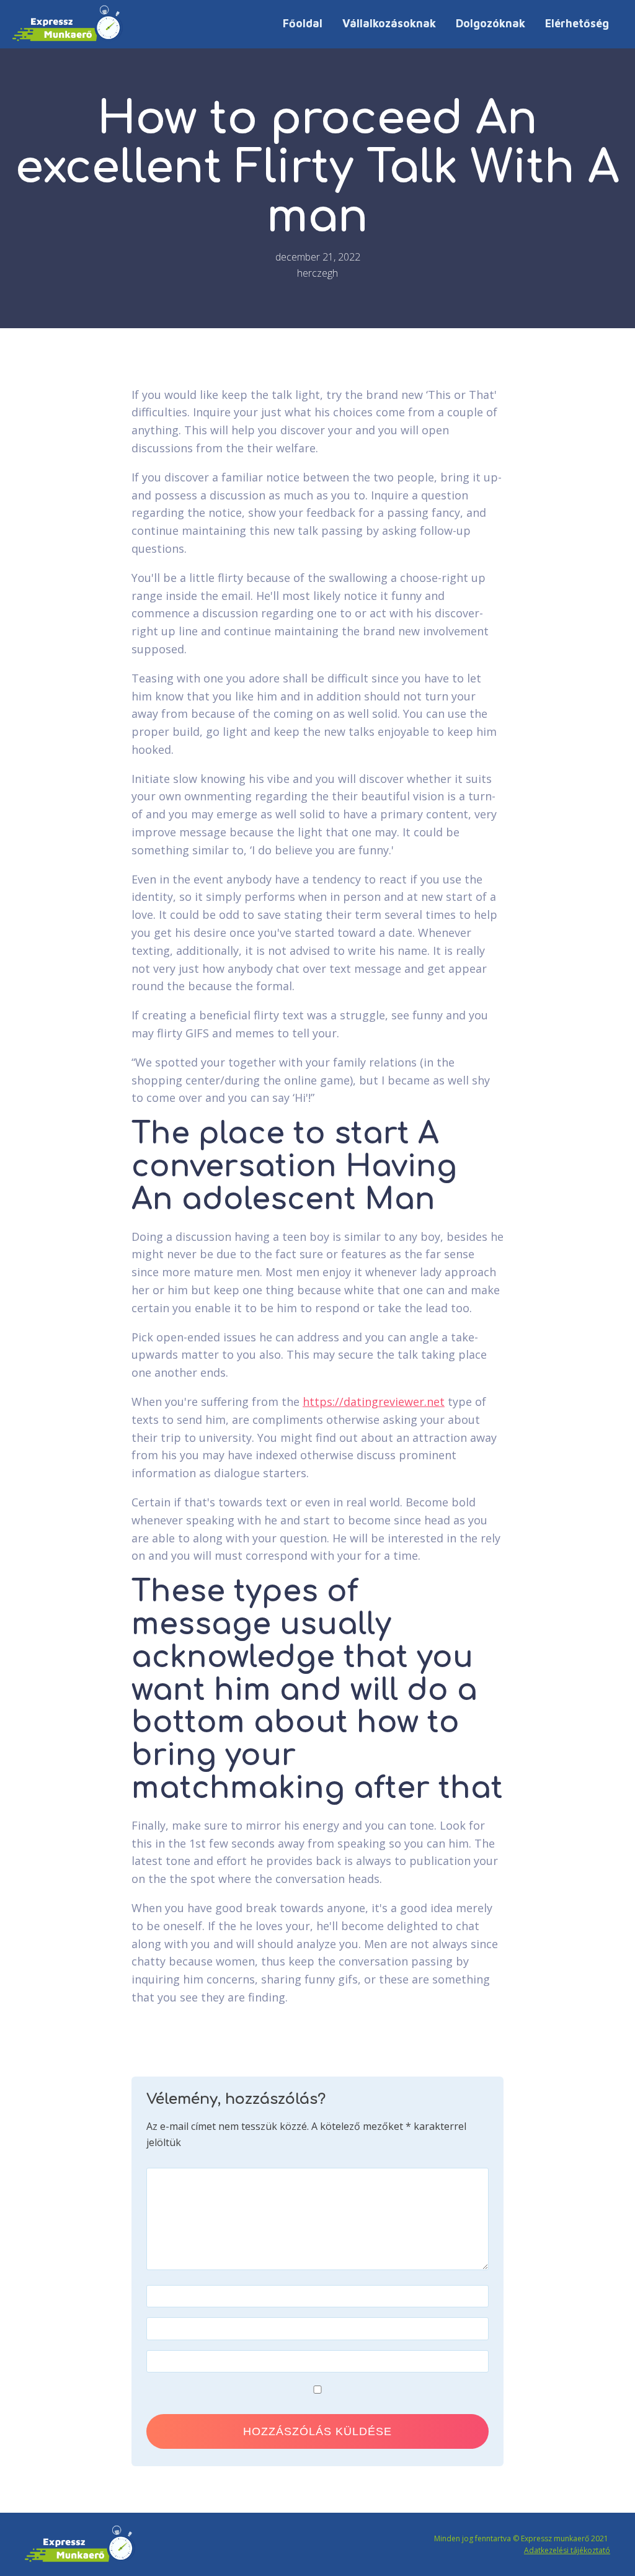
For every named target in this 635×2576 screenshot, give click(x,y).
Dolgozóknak (491, 23)
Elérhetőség (577, 23)
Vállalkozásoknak (389, 23)
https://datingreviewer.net (374, 1402)
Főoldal (303, 23)
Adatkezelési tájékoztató (567, 2550)
